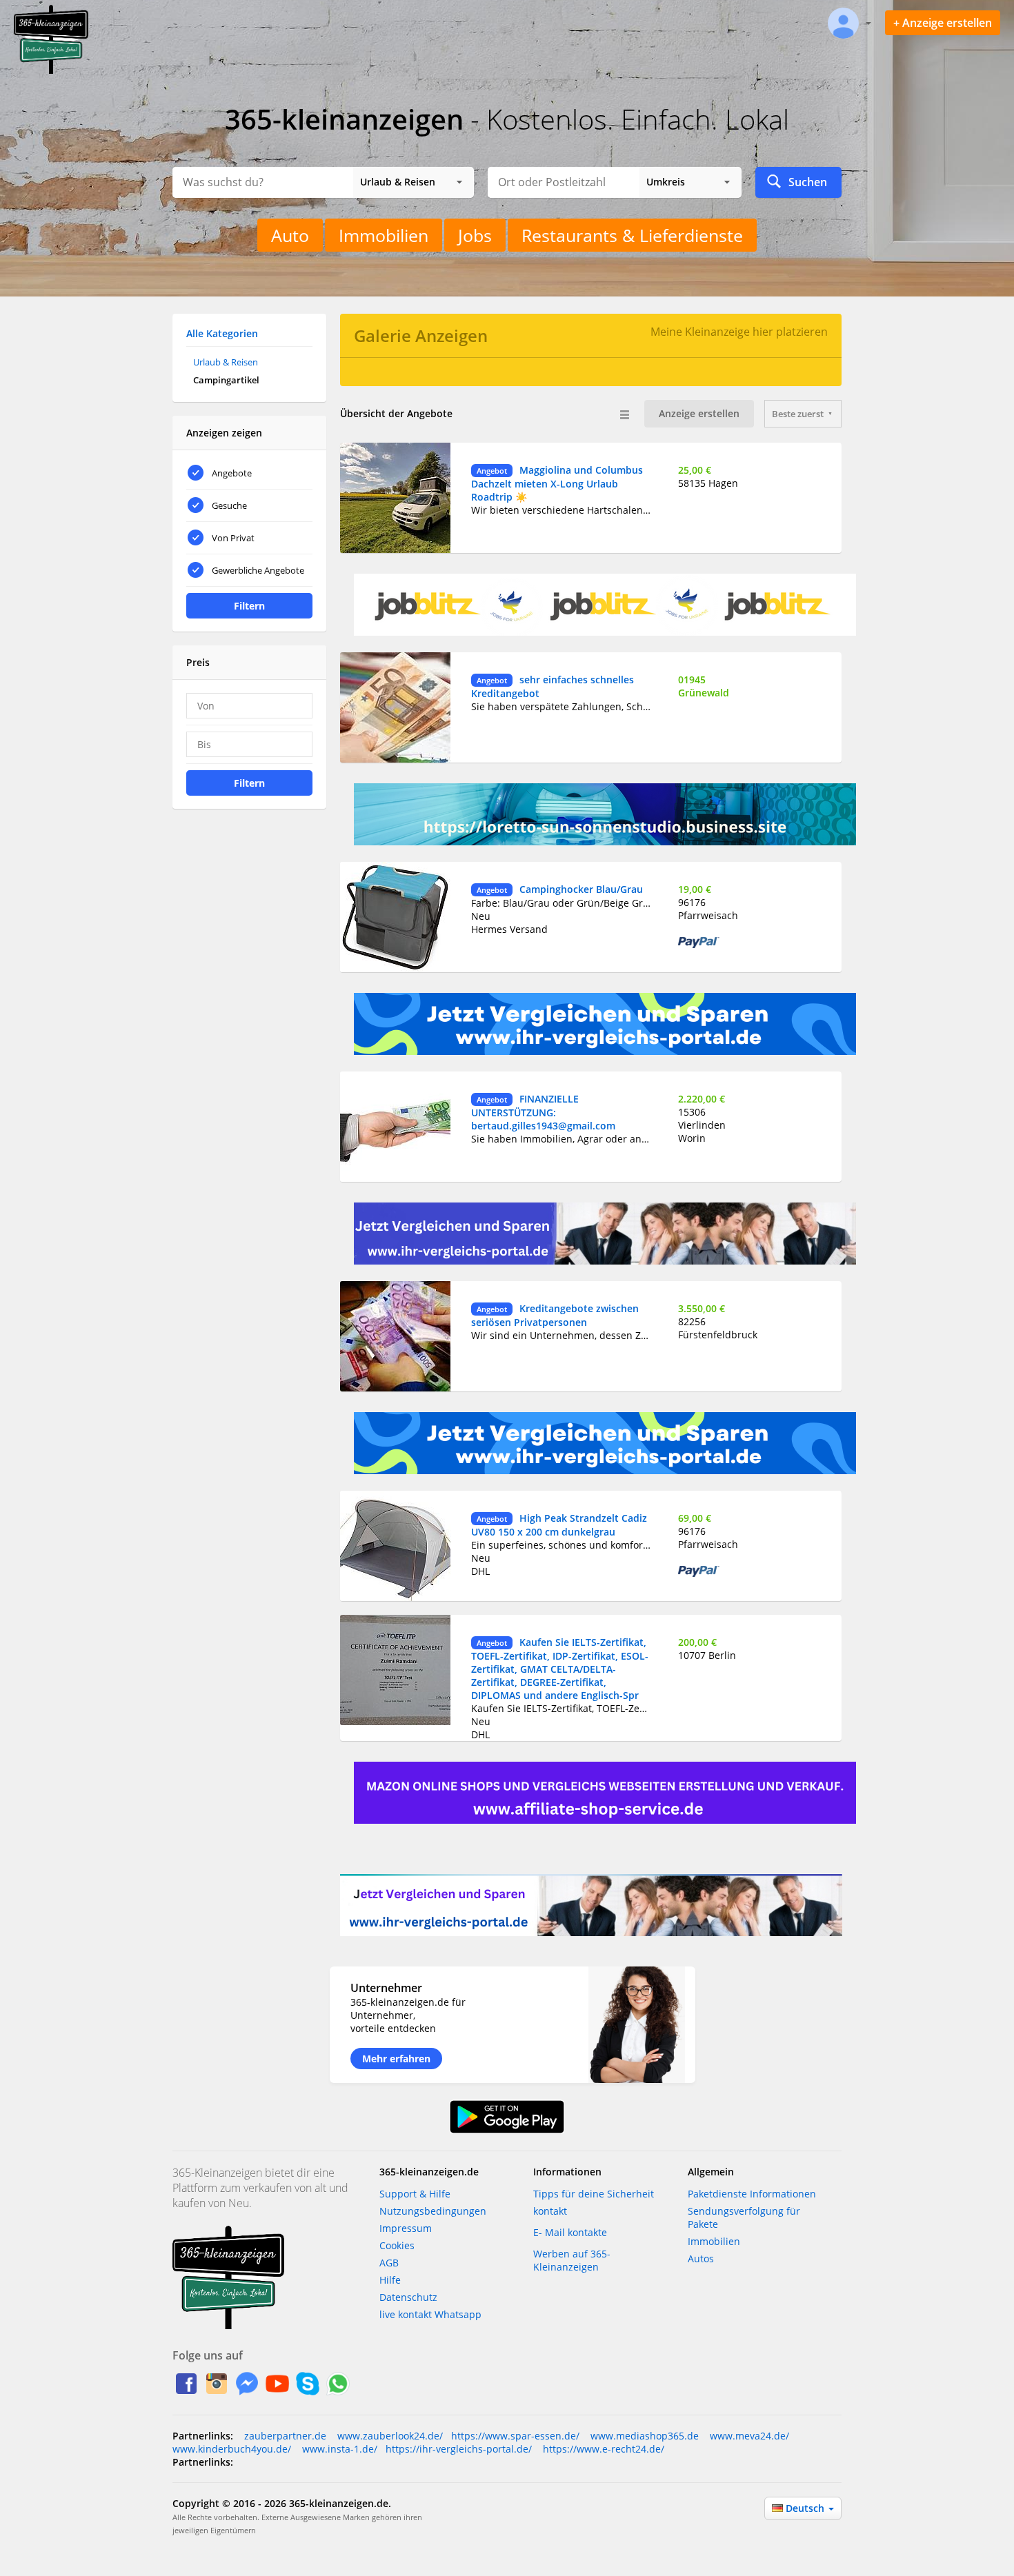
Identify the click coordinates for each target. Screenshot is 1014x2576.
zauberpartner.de (285, 2436)
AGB (389, 2263)
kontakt (550, 2211)
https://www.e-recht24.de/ (602, 2449)
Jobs (475, 235)
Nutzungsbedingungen (433, 2211)
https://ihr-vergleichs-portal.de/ (459, 2449)
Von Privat (233, 538)
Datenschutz (408, 2297)
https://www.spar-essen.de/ (515, 2436)
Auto (290, 235)
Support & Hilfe (415, 2194)
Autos (701, 2258)
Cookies (397, 2245)
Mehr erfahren (396, 2059)
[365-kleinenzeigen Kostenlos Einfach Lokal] (51, 71)
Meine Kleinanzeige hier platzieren (739, 332)
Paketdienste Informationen (752, 2194)
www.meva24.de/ (748, 2436)
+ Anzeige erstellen (943, 23)
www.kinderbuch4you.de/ (232, 2449)
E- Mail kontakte (570, 2232)
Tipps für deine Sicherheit (594, 2194)
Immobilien (384, 235)
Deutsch (806, 2508)
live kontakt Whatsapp (430, 2314)
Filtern (249, 606)
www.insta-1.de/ (338, 2449)
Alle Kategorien (222, 333)
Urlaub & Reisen (226, 362)
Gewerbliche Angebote (258, 570)
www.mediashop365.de (643, 2436)
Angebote (232, 473)
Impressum (406, 2228)
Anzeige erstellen (699, 413)
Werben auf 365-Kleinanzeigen (572, 2260)
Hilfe (390, 2280)
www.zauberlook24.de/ (389, 2436)
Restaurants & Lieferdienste (632, 235)
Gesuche (229, 505)
